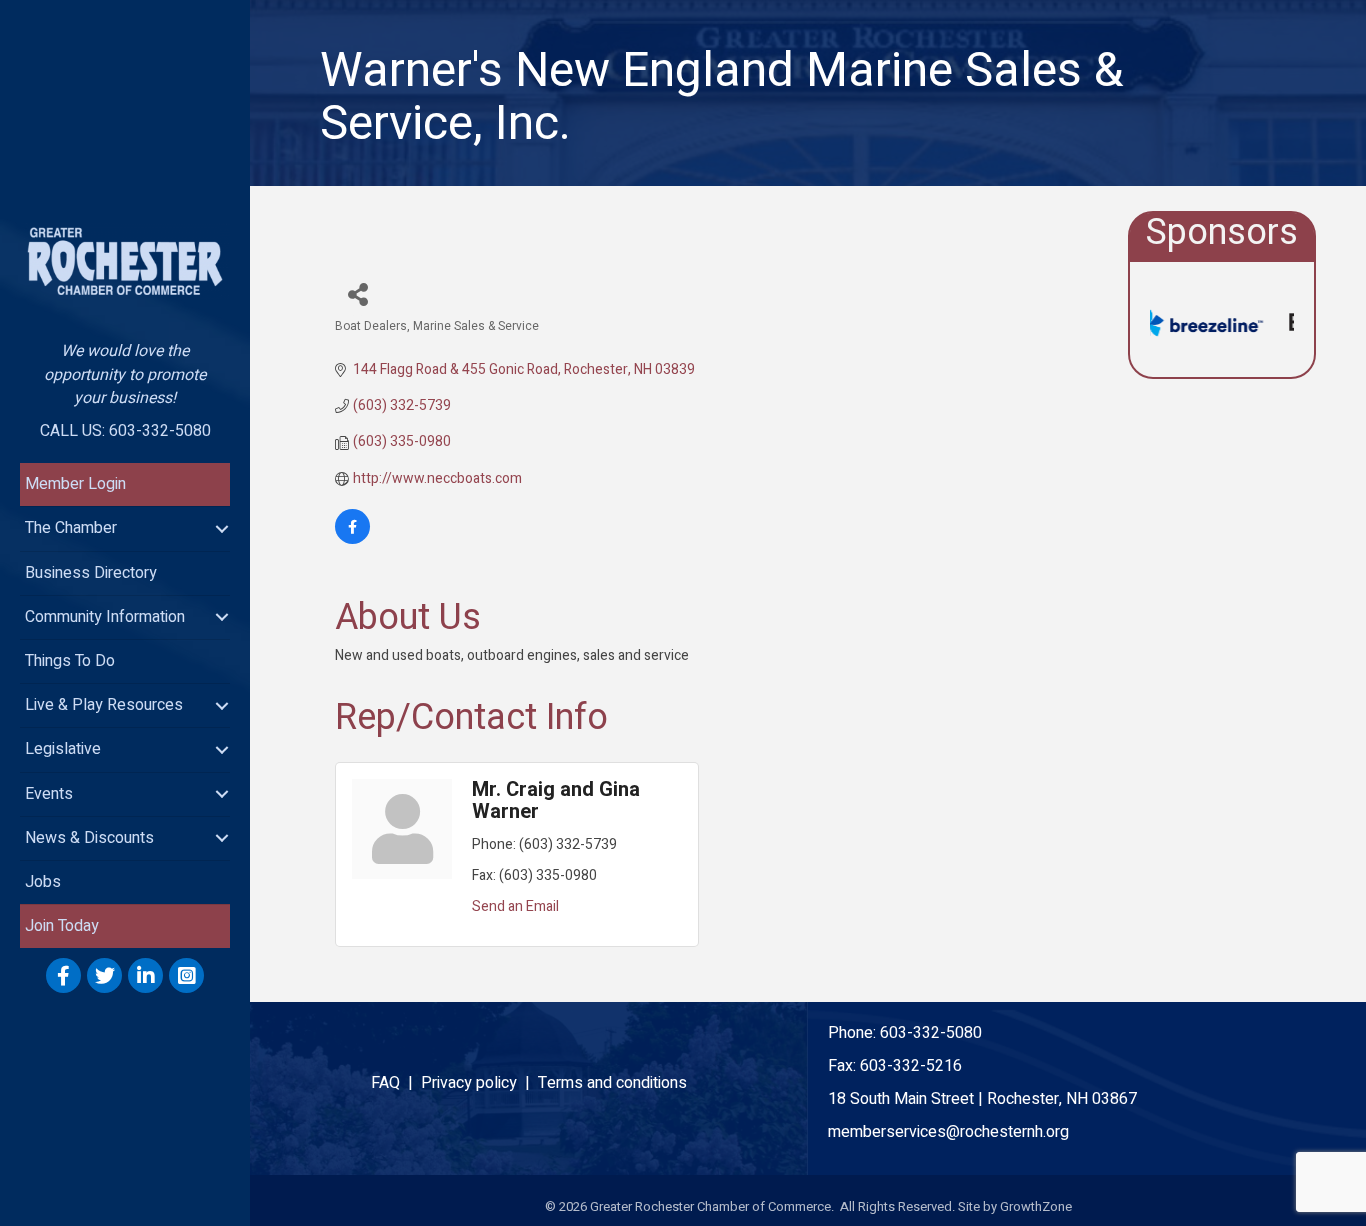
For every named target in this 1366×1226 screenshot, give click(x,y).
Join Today (62, 926)
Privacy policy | (479, 1083)
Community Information (105, 617)
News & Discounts (89, 838)
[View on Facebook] (352, 539)
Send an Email (515, 906)
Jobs (43, 882)
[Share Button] (357, 293)
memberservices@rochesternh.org (948, 1132)
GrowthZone (1036, 1206)
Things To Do (70, 661)
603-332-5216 (911, 1066)
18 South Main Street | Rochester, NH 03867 (982, 1099)
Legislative (63, 749)
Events (49, 794)
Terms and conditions (612, 1083)
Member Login (75, 484)
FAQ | (396, 1083)
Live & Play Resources (104, 705)
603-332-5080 (931, 1033)
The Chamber (71, 528)
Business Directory (91, 573)
